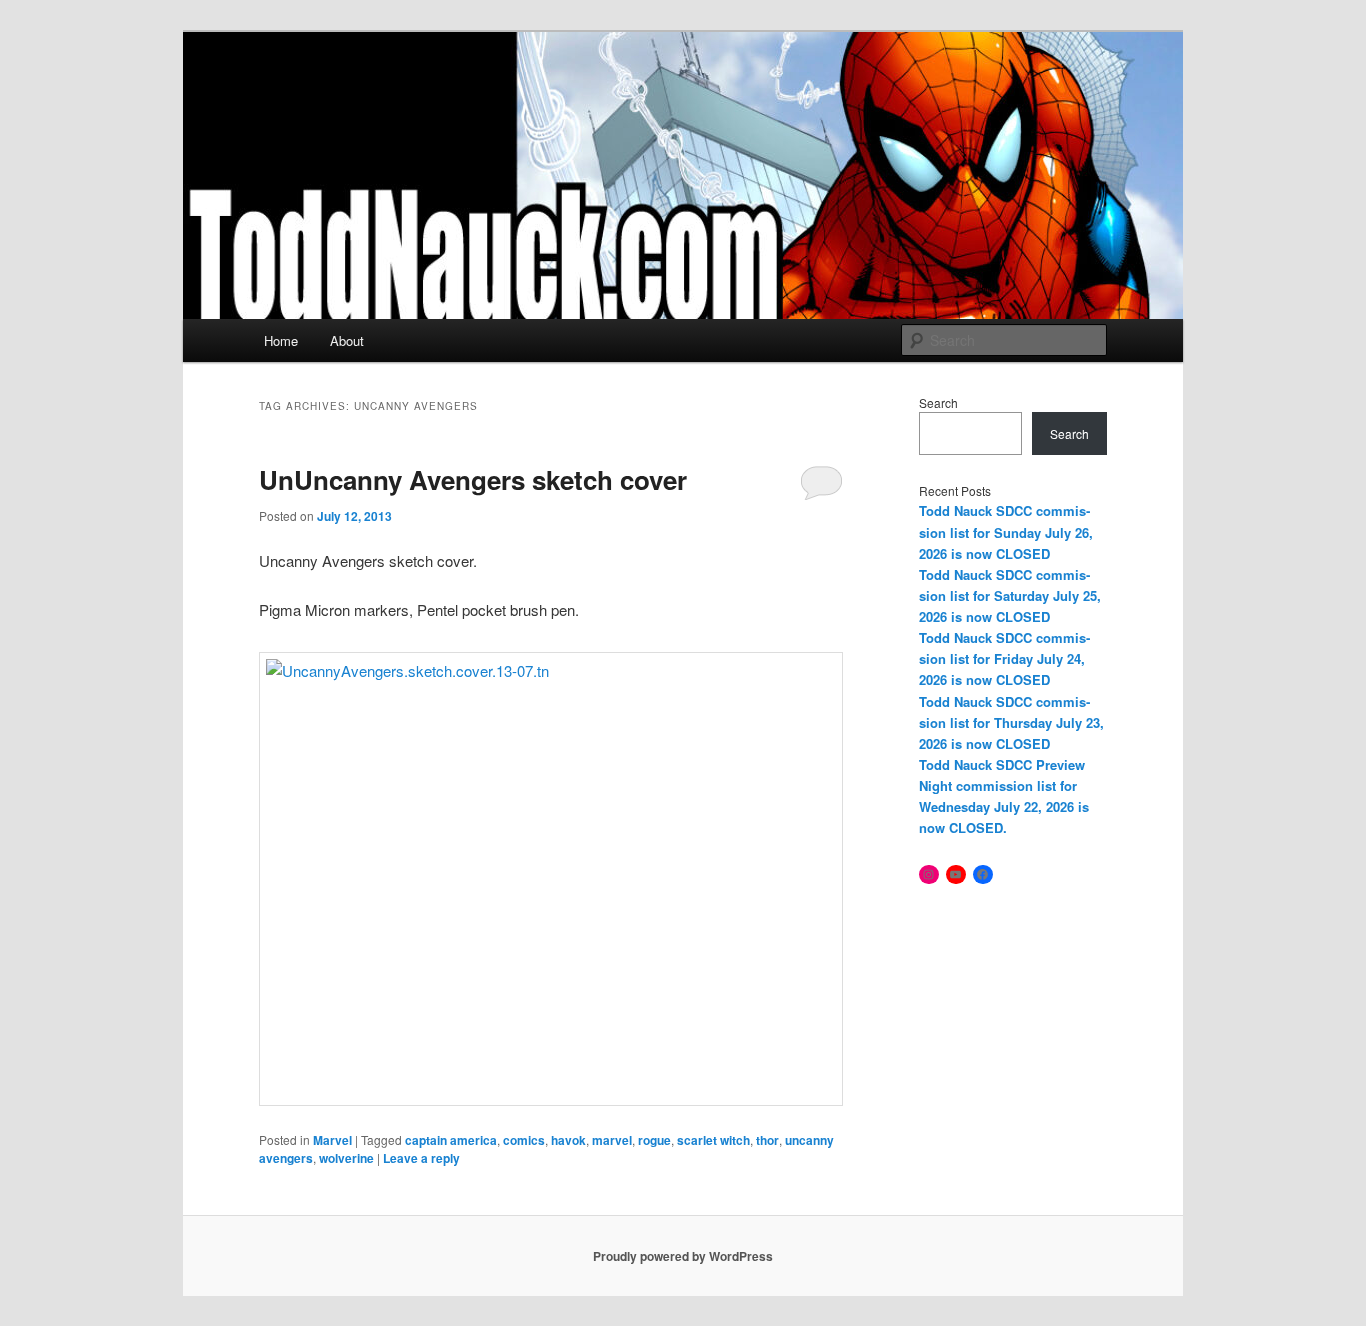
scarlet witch (713, 1140)
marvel (612, 1140)
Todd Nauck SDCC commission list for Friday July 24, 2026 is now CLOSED (1004, 658)
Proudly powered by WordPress (683, 1256)
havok (568, 1140)
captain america (451, 1140)
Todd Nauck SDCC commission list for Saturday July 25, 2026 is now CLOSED (1010, 595)
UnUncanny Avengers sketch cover (473, 479)
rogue (654, 1140)
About (347, 340)
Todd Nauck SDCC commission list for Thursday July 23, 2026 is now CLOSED (1011, 722)
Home (281, 340)
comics (524, 1140)
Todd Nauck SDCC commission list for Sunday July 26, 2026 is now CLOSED (1006, 531)
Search (938, 402)
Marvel (332, 1140)
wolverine (346, 1158)
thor (767, 1140)
